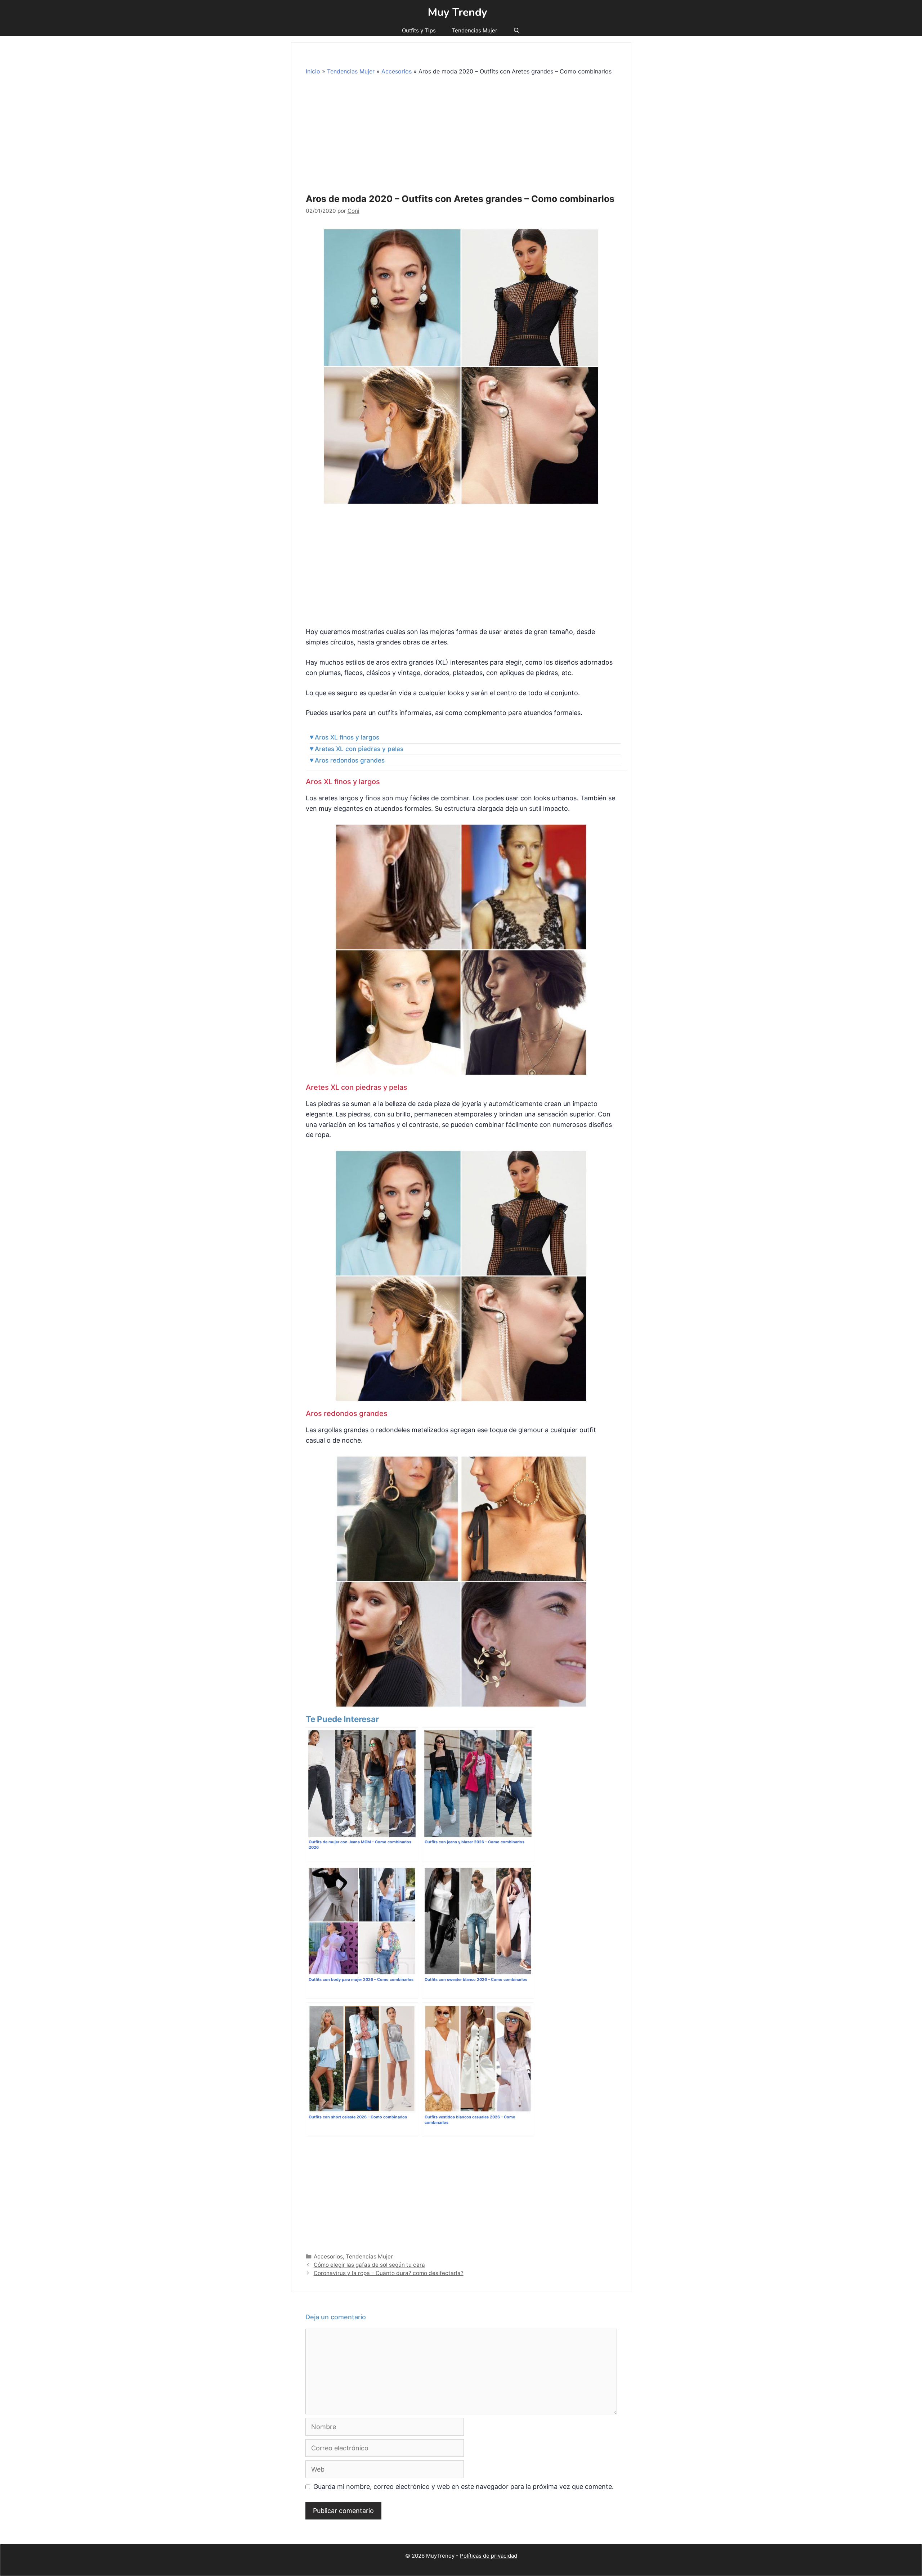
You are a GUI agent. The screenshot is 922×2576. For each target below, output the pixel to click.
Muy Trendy (458, 13)
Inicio (313, 71)
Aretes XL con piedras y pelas (359, 749)
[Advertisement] (463, 136)
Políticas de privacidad (489, 2556)
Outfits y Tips (419, 30)
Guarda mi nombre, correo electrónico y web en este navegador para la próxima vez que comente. (464, 2487)
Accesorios (397, 71)
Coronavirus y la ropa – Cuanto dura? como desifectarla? (389, 2273)
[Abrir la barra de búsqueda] (517, 31)
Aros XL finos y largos (347, 737)
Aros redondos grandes (350, 760)
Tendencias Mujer (475, 30)
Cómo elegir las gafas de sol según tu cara (369, 2265)
